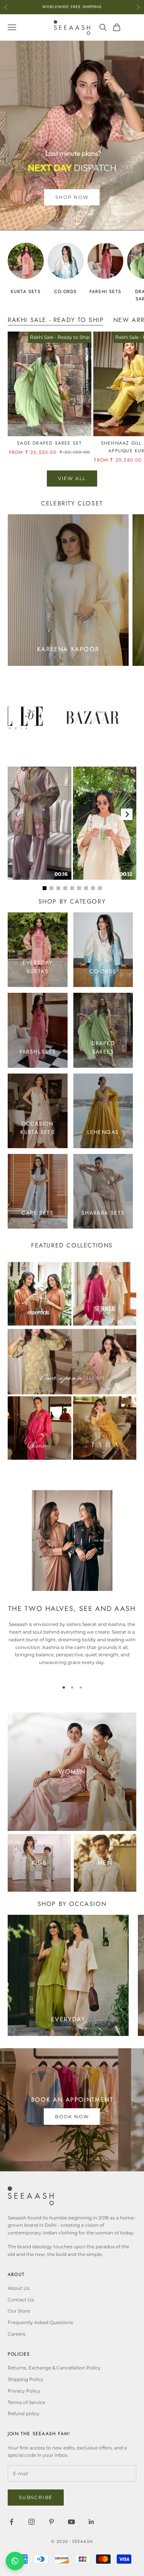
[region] (72, 135)
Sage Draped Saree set (49, 443)
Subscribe (36, 2497)
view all (72, 478)
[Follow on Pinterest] (51, 2522)
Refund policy (24, 2413)
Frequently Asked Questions (40, 2322)
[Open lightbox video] (40, 823)
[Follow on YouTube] (71, 2522)
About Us (19, 2288)
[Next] (127, 814)
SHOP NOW (72, 197)
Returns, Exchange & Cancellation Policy (54, 2368)
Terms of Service (26, 2402)
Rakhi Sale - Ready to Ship (56, 320)
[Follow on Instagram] (31, 2522)
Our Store (19, 2311)
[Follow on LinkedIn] (91, 2522)
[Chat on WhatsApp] (15, 2561)
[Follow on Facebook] (12, 2522)
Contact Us (21, 2300)
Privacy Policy (24, 2391)
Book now (72, 2117)
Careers (17, 2334)
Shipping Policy (26, 2379)
